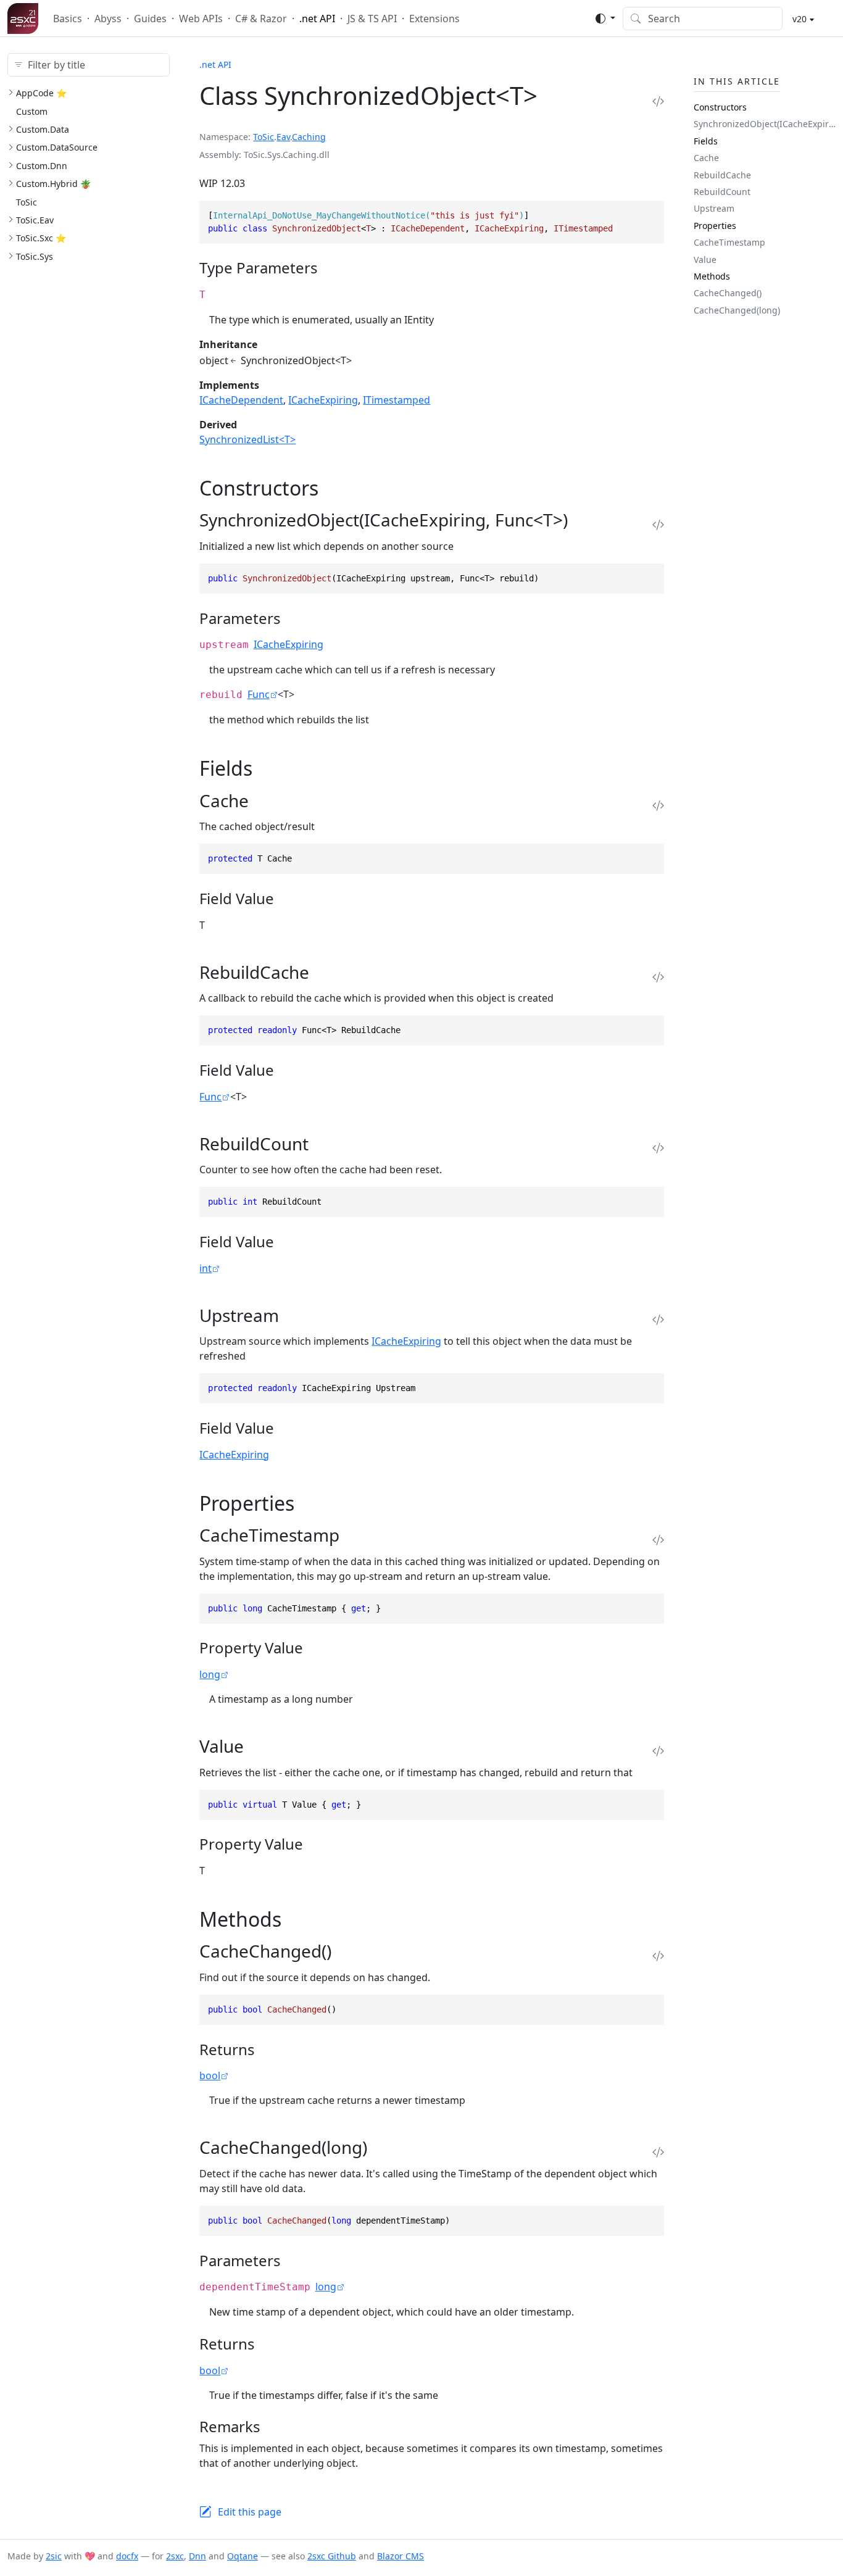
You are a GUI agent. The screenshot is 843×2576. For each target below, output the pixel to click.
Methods (712, 276)
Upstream (714, 208)
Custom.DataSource (57, 147)
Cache (706, 158)
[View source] (658, 101)
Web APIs (201, 19)
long (210, 1674)
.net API (317, 19)
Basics (68, 19)
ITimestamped (397, 400)
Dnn (197, 2556)
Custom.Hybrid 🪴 (53, 184)
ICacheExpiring (323, 400)
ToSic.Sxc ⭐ (41, 238)
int (206, 1268)
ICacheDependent (241, 400)
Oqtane (243, 2556)
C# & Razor (261, 19)
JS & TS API (372, 19)
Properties (715, 226)
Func (259, 694)
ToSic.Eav (35, 220)
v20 (798, 19)
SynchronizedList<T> (247, 439)
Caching (309, 137)
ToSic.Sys (35, 256)
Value (705, 259)
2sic (54, 2556)
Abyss (108, 19)
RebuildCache (722, 174)
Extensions (434, 19)
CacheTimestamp (729, 242)
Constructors (720, 107)
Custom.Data (43, 129)
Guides (150, 19)
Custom (32, 111)
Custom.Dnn (42, 166)
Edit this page (250, 2512)
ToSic (27, 202)
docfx (127, 2556)
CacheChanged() (728, 293)
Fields (706, 141)
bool (210, 2075)
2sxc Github (332, 2556)
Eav (283, 137)
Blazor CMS (401, 2556)
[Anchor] (329, 268)
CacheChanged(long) (737, 310)
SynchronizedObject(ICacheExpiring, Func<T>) (765, 124)
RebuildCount (722, 192)
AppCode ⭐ (41, 93)
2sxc (175, 2556)
